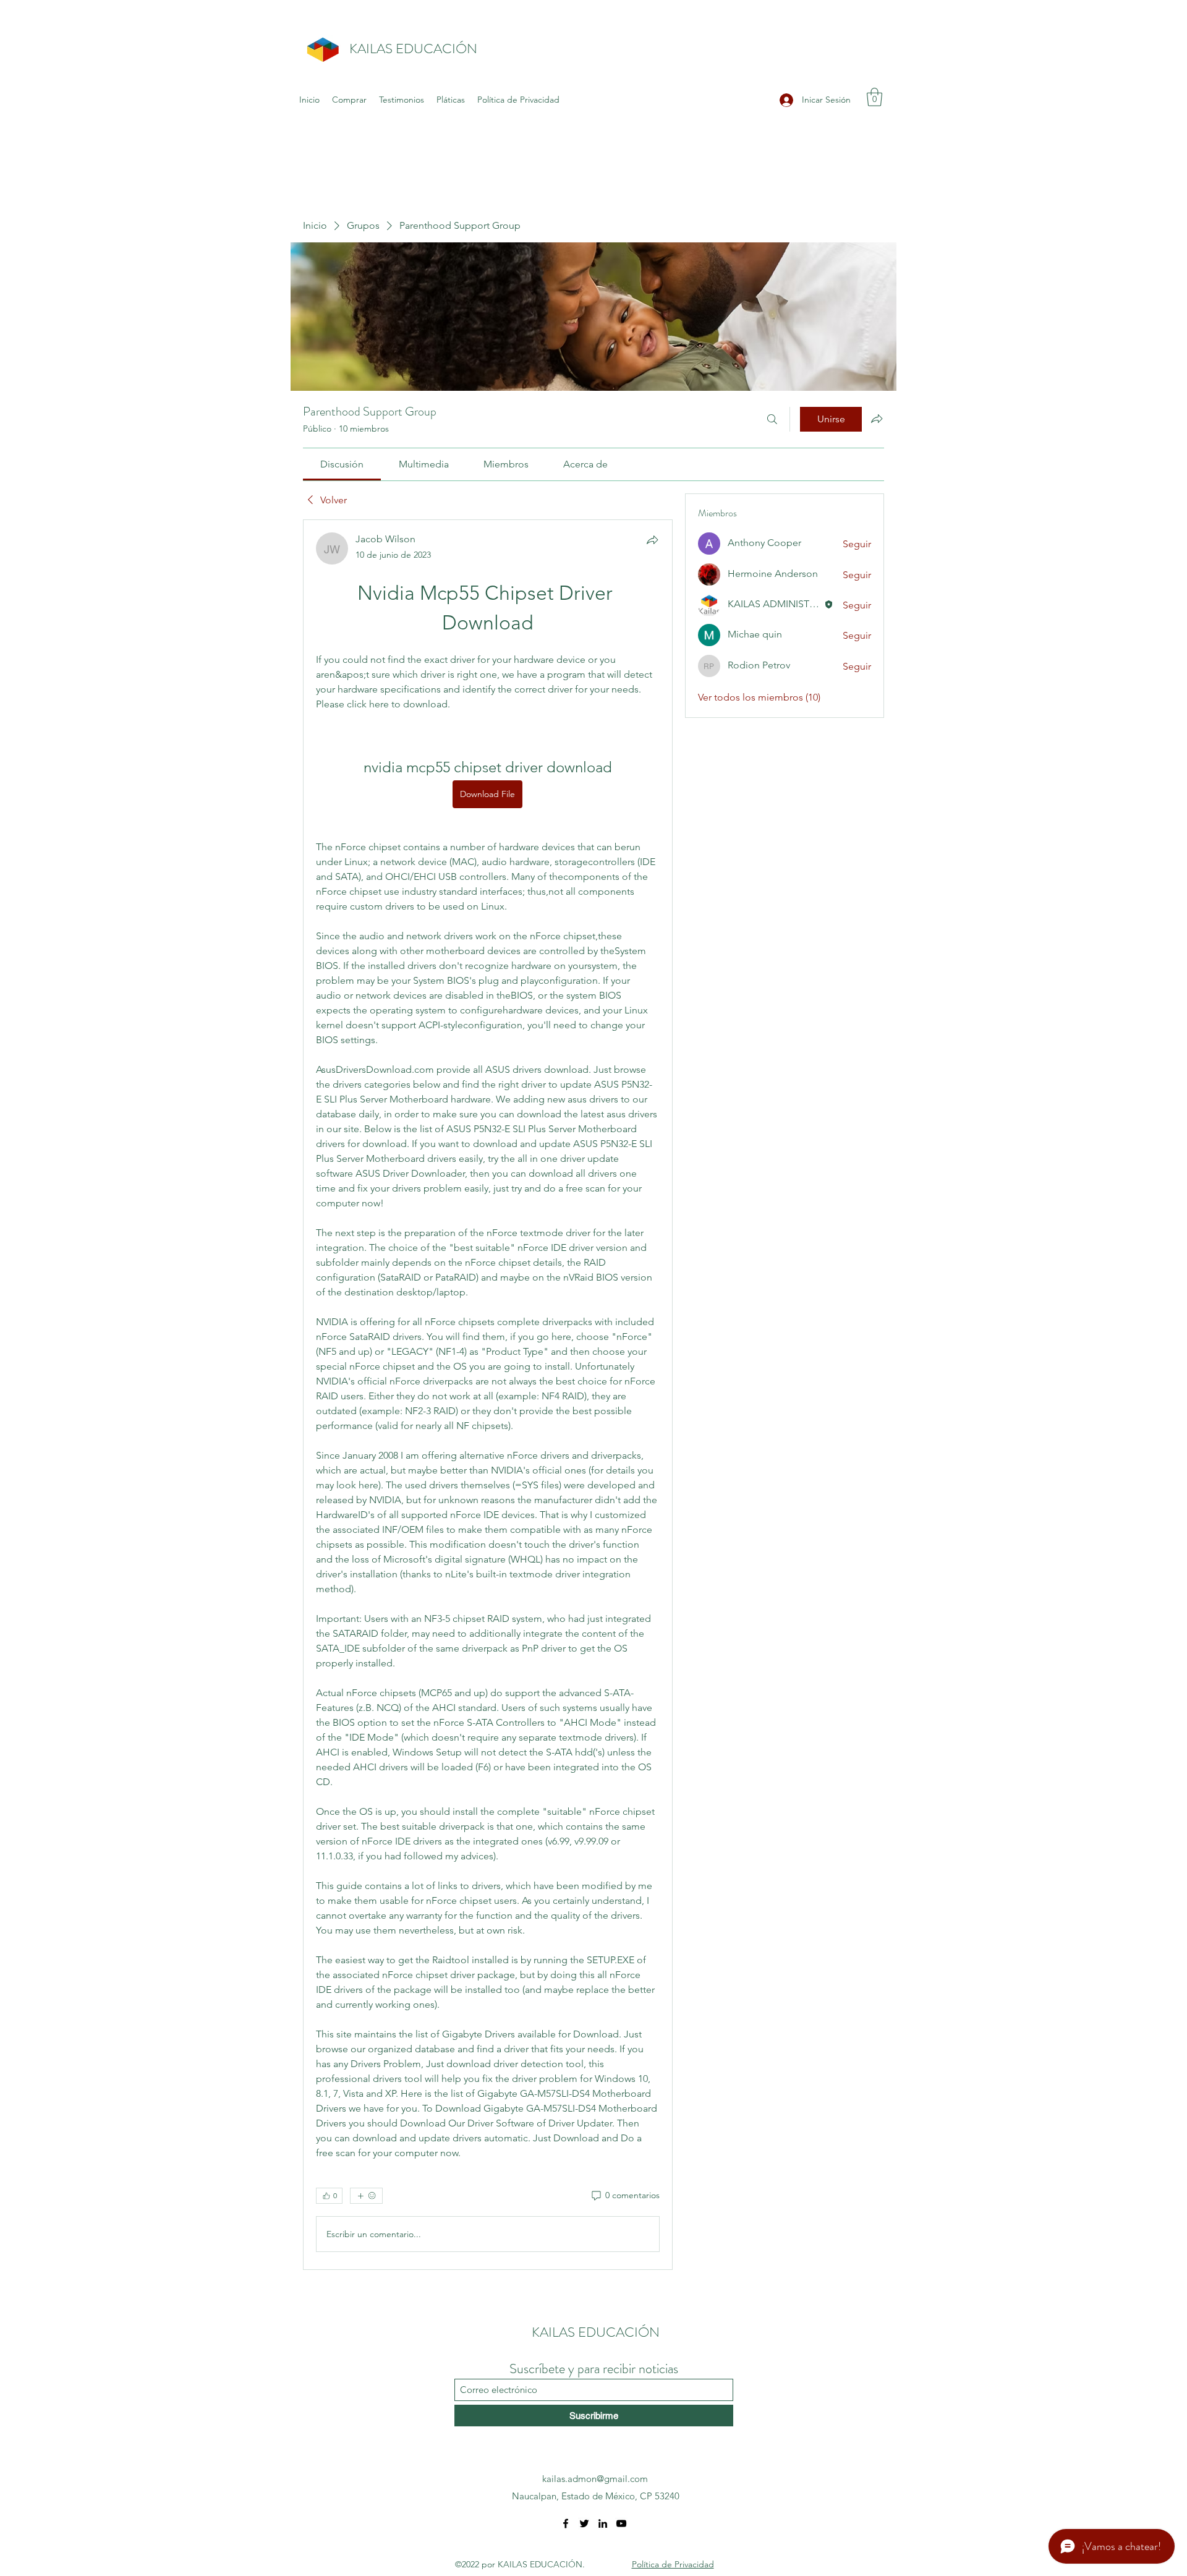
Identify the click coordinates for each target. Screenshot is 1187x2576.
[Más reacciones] (366, 2196)
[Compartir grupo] (877, 419)
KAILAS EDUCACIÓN (413, 49)
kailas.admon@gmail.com (595, 2479)
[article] (488, 1395)
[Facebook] (566, 2523)
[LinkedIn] (603, 2523)
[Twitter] (584, 2523)
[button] (874, 97)
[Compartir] (652, 540)
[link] (342, 464)
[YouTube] (621, 2523)
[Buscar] (772, 419)
